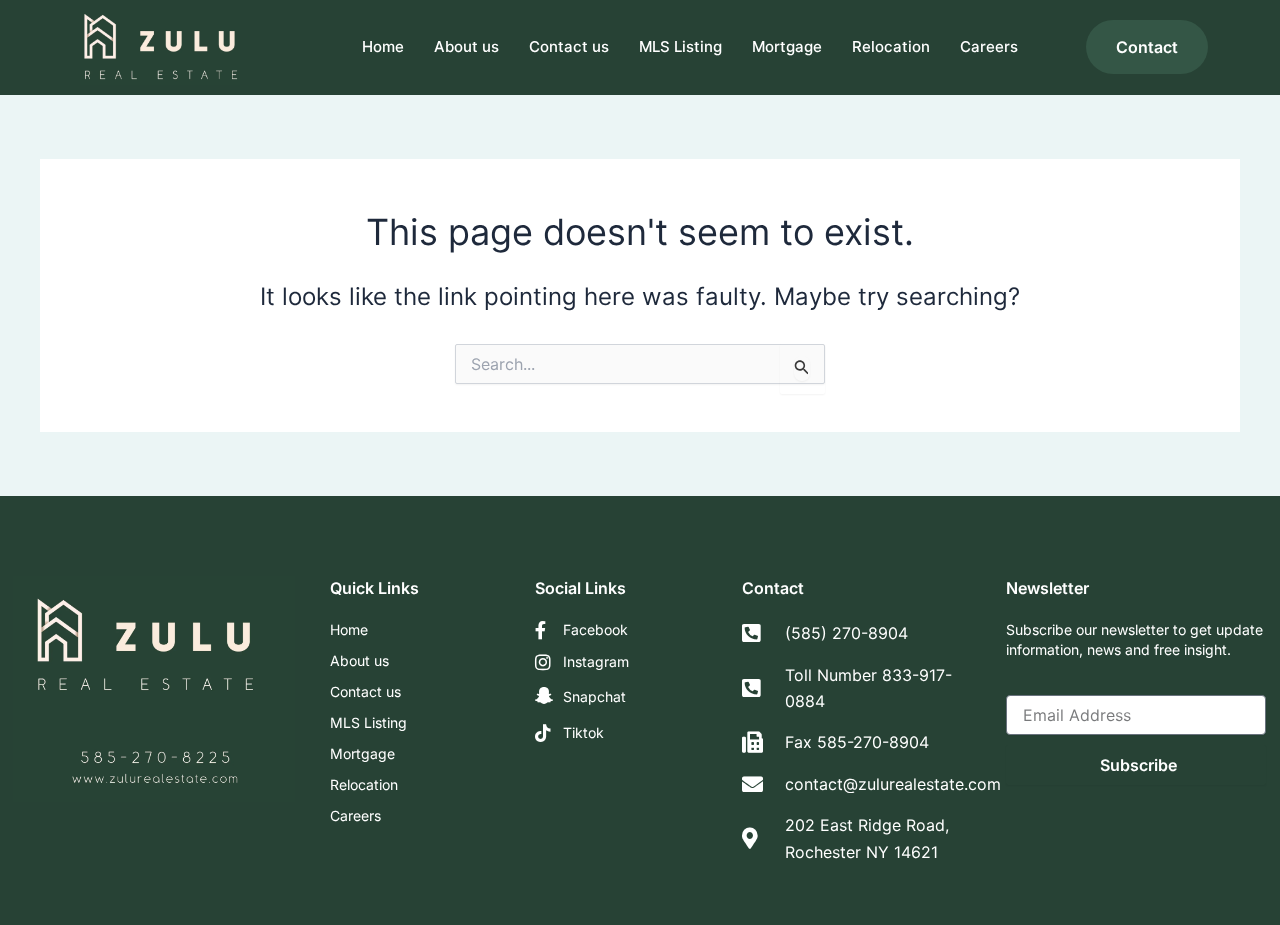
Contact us (569, 46)
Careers (989, 46)
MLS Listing (680, 46)
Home (383, 46)
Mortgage (787, 46)
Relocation (891, 46)
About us (466, 46)
